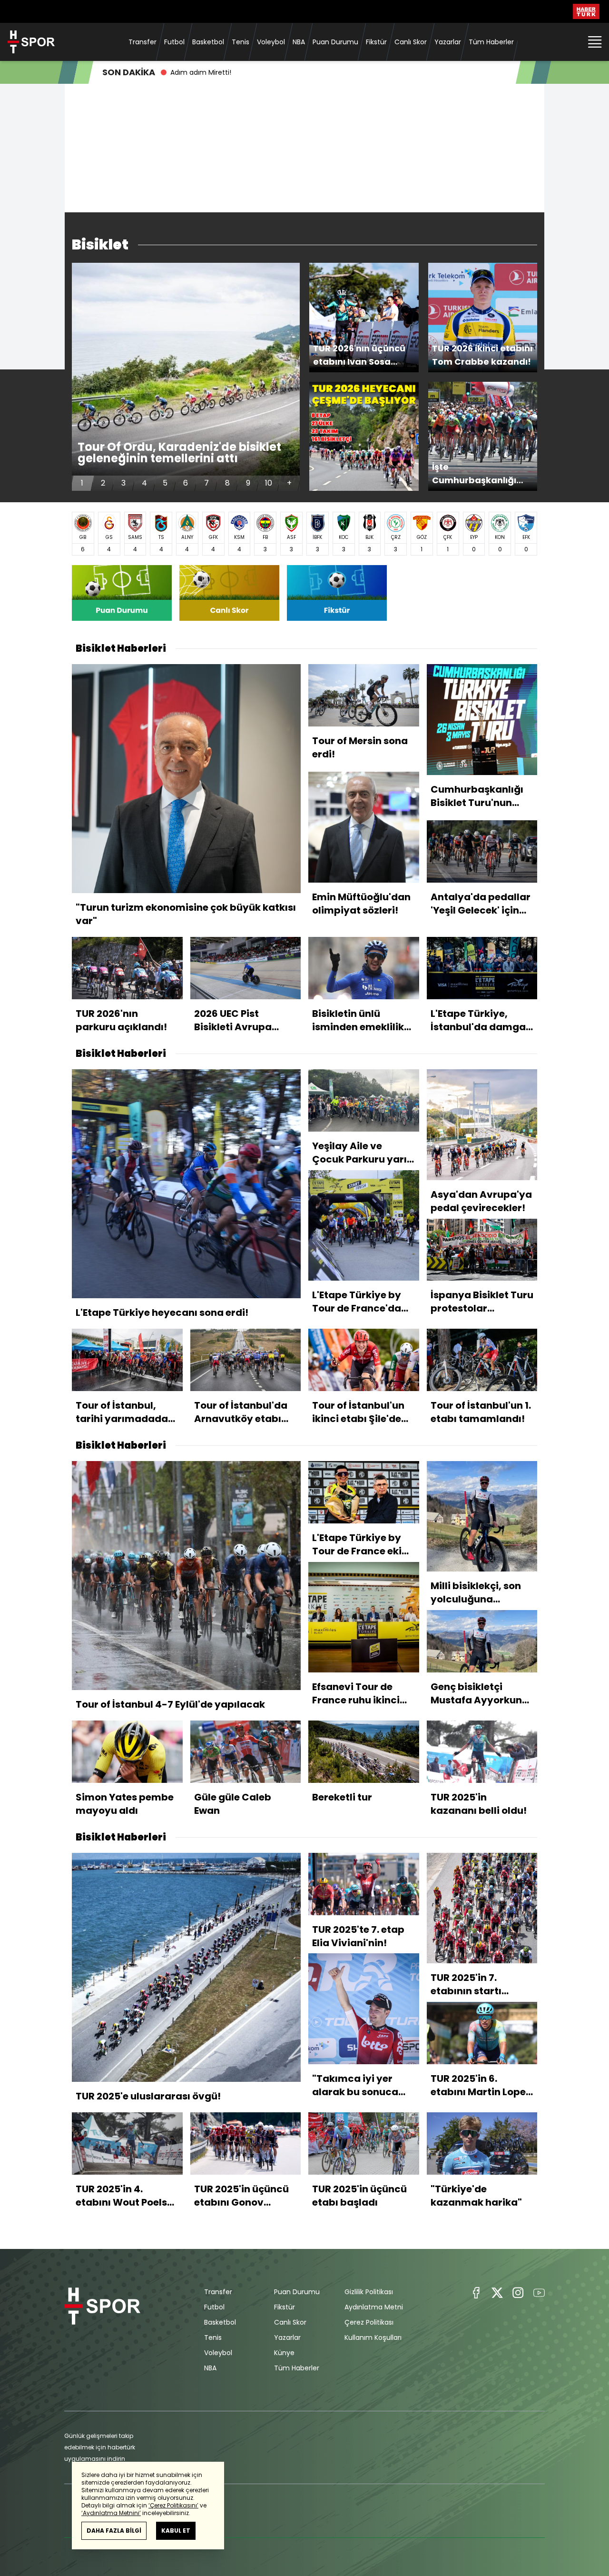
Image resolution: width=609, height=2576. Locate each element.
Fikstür (376, 42)
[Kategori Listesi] (595, 42)
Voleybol (271, 42)
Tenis (241, 42)
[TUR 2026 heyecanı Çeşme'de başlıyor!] (364, 437)
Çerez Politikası (369, 2322)
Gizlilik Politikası (369, 2292)
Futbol (174, 42)
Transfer (142, 42)
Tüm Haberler (491, 42)
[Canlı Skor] (229, 593)
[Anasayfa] (102, 2330)
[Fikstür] (337, 593)
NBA (299, 42)
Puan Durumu (335, 42)
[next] (289, 377)
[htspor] (31, 42)
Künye (284, 2353)
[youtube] (539, 2293)
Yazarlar (448, 42)
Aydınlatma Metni (374, 2307)
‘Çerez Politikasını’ (173, 2505)
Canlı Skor (411, 42)
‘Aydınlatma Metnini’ (111, 2513)
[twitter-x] (497, 2293)
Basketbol (208, 42)
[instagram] (518, 2293)
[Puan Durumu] (122, 593)
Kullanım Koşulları (373, 2337)
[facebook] (476, 2293)
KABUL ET (176, 2531)
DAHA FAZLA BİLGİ (114, 2531)
